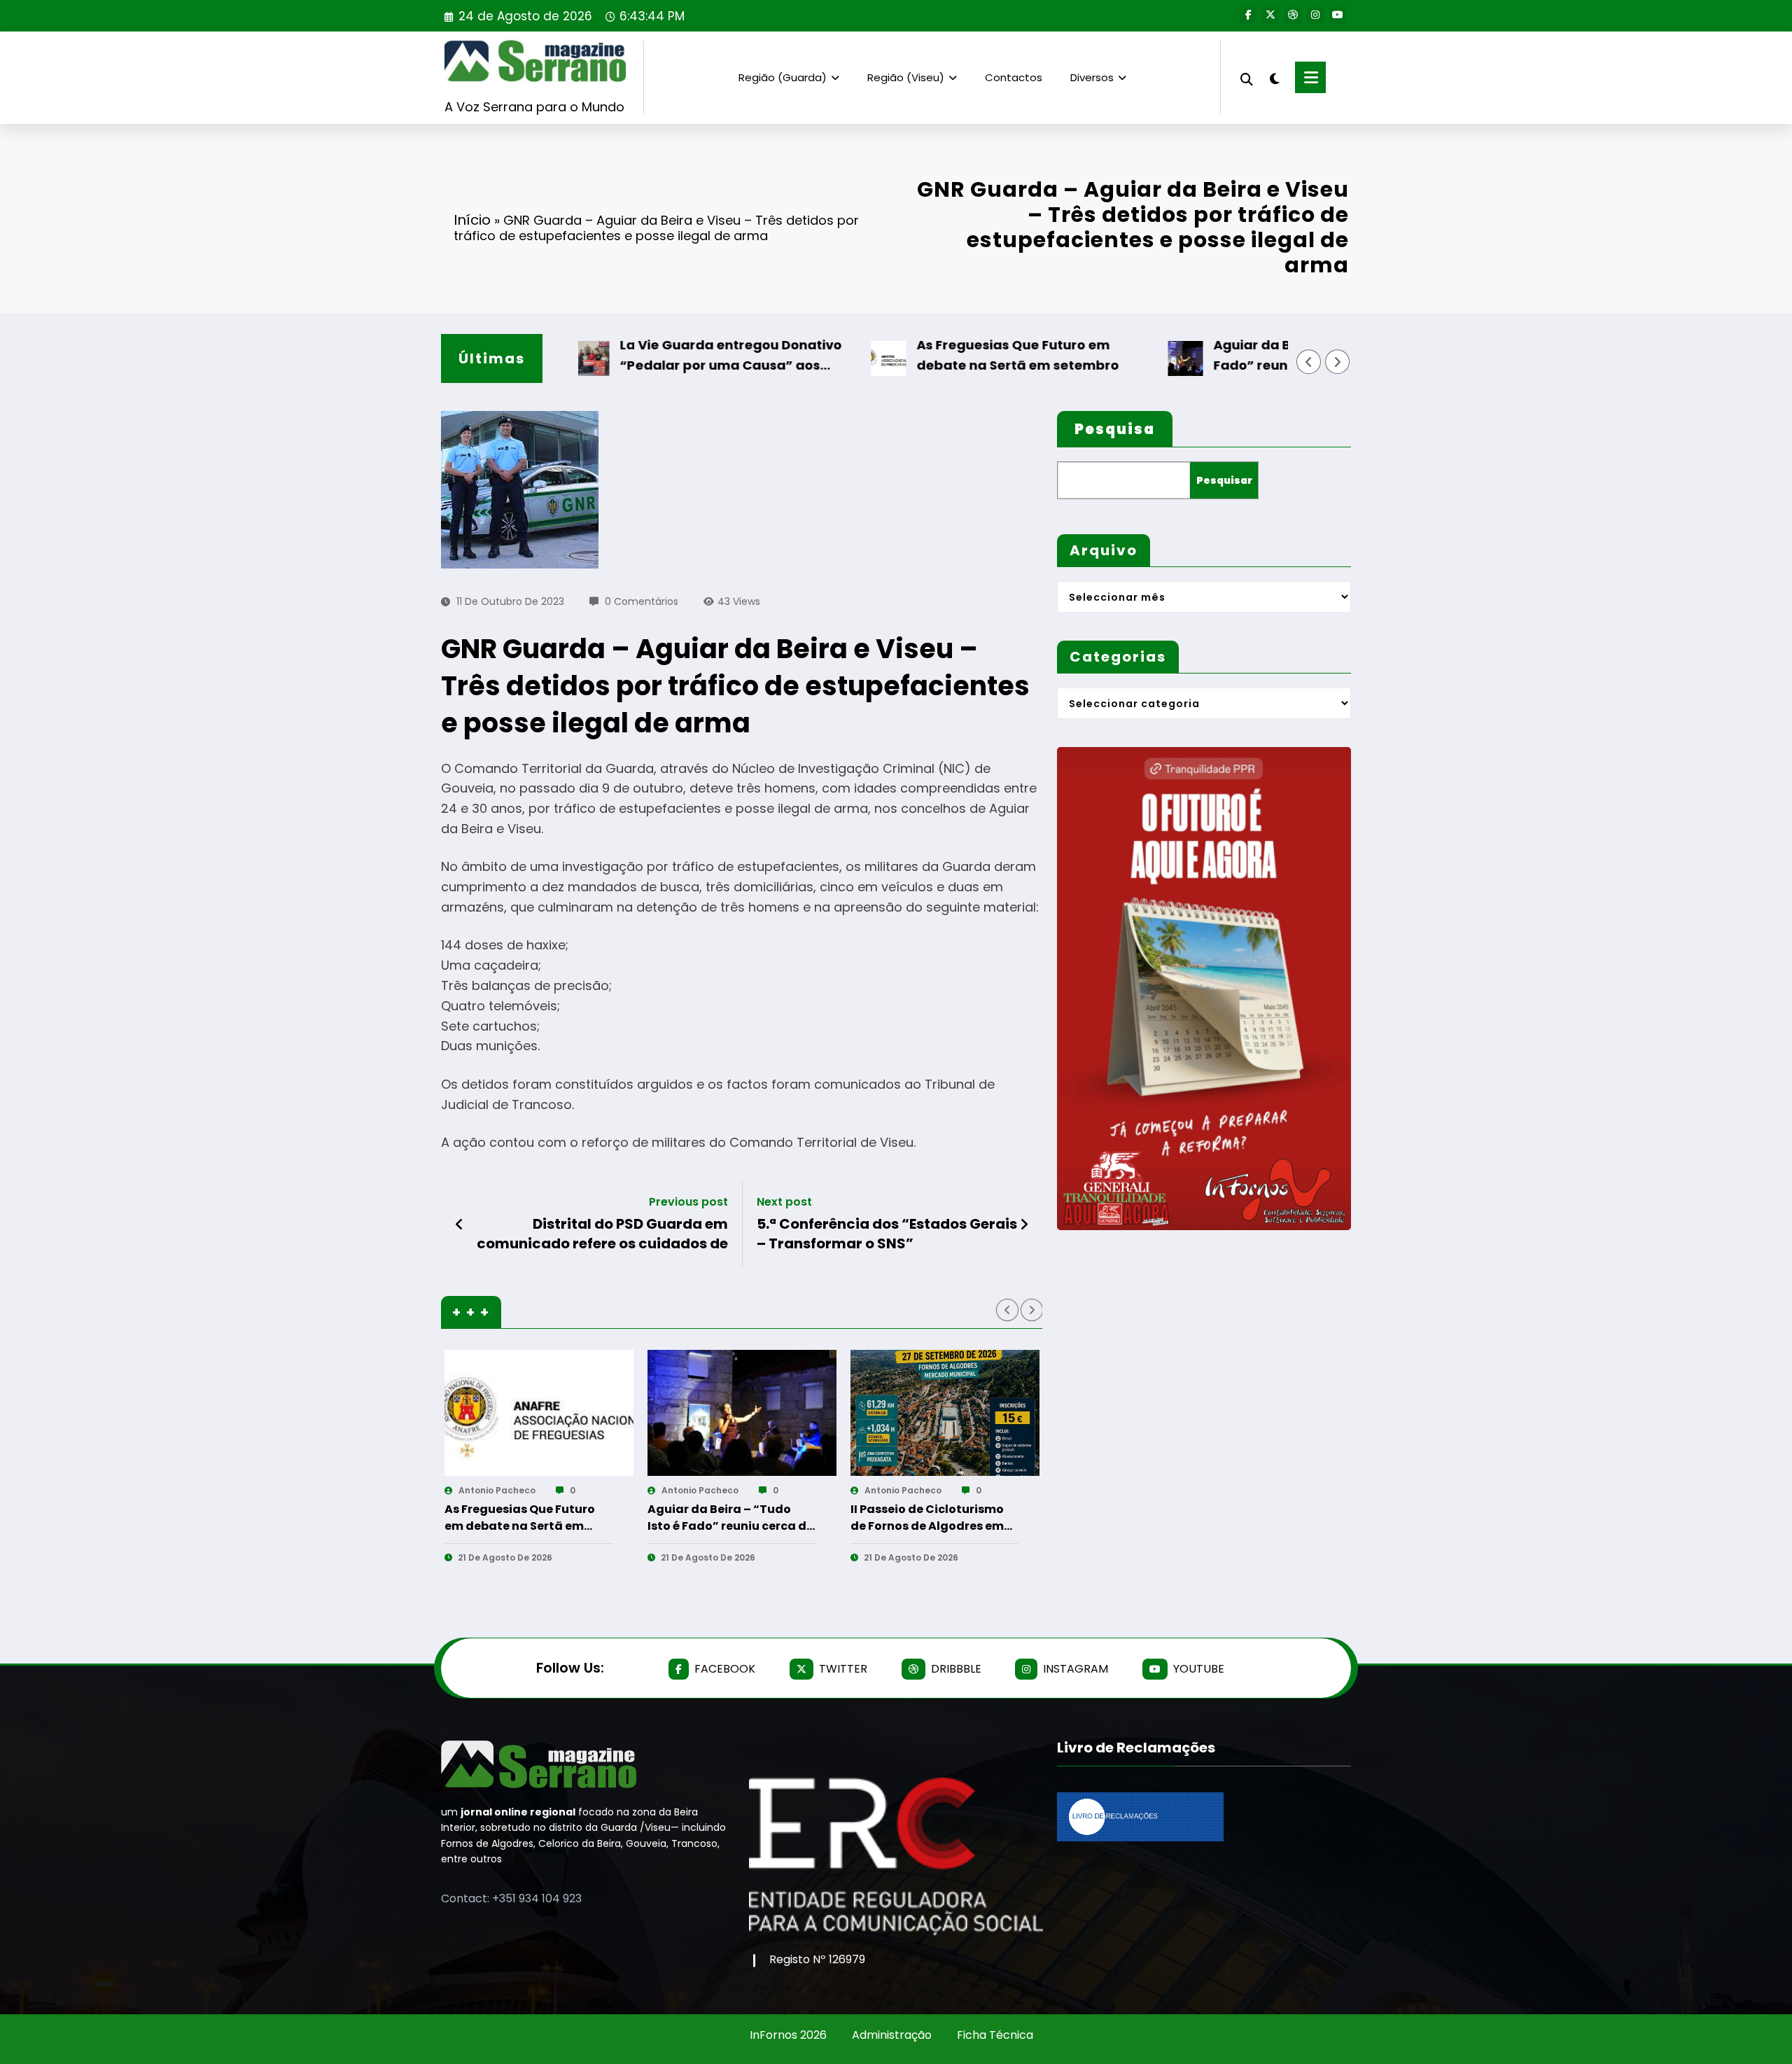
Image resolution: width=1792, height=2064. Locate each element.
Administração (892, 2035)
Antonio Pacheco (497, 1490)
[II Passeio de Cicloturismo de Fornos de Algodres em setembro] (945, 1413)
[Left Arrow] (1309, 362)
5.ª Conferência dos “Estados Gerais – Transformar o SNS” (887, 1234)
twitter (843, 1669)
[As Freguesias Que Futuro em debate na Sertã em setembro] (539, 1413)
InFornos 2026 (788, 2035)
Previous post (688, 1202)
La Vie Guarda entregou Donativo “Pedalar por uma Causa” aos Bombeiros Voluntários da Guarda (683, 356)
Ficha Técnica (995, 2035)
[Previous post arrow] (460, 1225)
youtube (1199, 1669)
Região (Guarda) (783, 77)
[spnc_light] (1274, 77)
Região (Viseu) (906, 77)
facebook (725, 1669)
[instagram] (1315, 15)
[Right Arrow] (1338, 362)
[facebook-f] (1248, 15)
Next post (784, 1202)
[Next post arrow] (1024, 1225)
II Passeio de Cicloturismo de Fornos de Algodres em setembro (927, 1518)
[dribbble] (1293, 15)
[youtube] (1338, 15)
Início (472, 220)
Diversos (1092, 77)
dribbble (956, 1669)
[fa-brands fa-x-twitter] (1270, 15)
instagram (1076, 1669)
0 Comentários (642, 601)
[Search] (1247, 77)
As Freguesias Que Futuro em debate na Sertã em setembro (967, 355)
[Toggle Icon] (1310, 77)
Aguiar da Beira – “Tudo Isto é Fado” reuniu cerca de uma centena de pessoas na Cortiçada (1276, 356)
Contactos (1014, 77)
